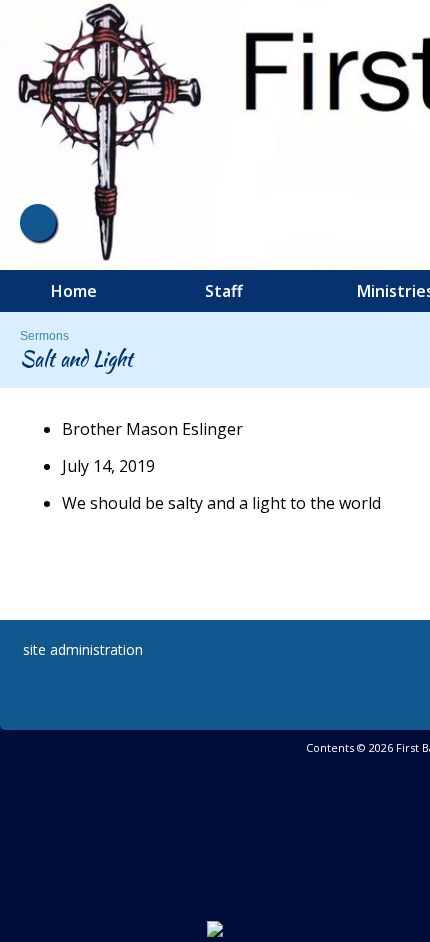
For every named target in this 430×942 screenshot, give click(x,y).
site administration (83, 649)
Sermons (44, 336)
